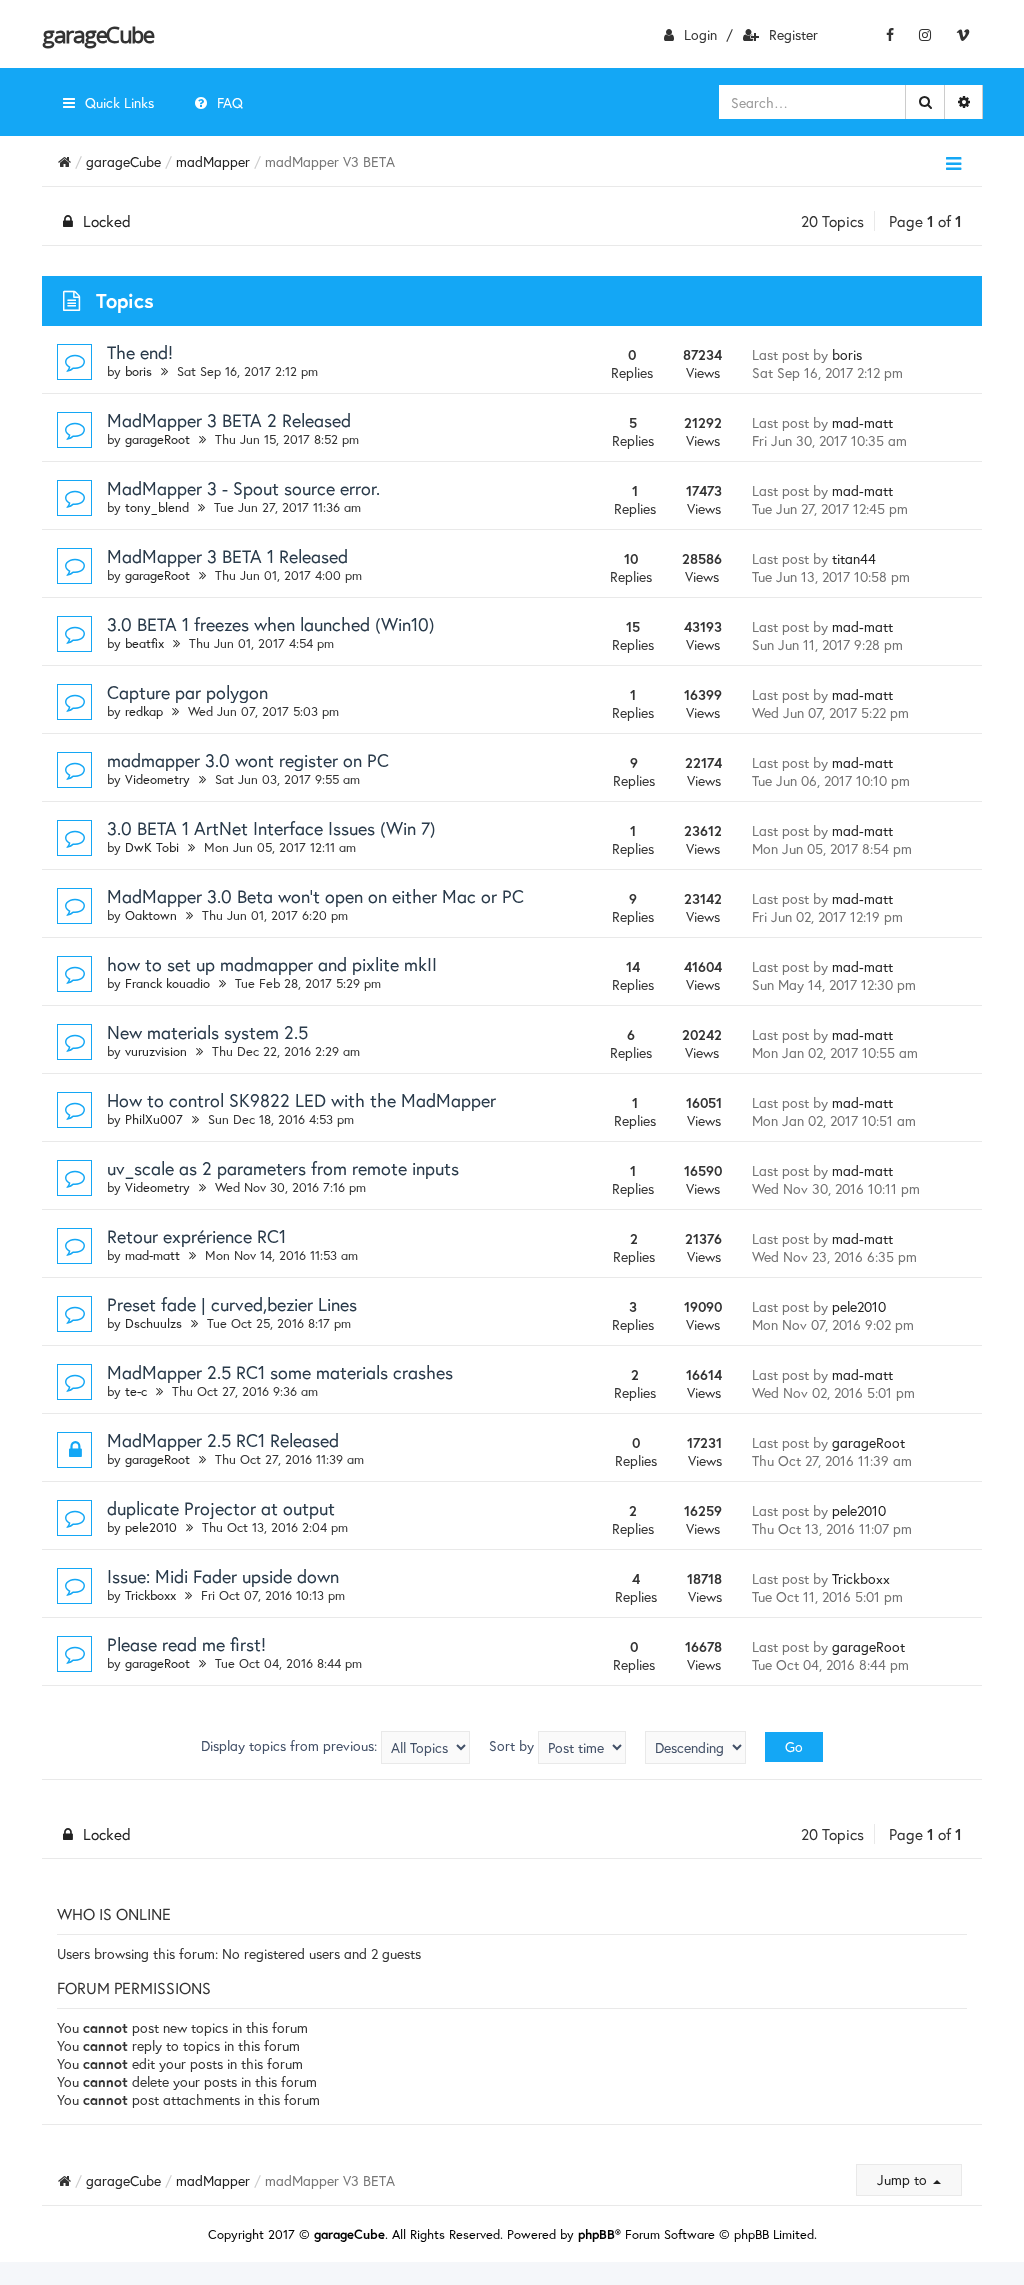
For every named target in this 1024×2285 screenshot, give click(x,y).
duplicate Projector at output (221, 1508)
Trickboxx (150, 1595)
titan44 (854, 558)
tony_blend (157, 507)
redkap (144, 711)
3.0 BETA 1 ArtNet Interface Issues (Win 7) (271, 828)
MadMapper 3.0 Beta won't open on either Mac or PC (315, 896)
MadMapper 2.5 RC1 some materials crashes (280, 1372)
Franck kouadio (167, 983)
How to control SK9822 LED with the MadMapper (301, 1100)
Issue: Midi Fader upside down (223, 1576)
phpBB (596, 2234)
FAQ (230, 102)
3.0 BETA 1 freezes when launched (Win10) (271, 624)
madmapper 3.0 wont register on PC (248, 760)
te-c (136, 1391)
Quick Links (119, 102)
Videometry (157, 779)
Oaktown (151, 915)
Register (793, 34)
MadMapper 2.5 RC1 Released (223, 1440)
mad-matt (862, 422)
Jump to (904, 2179)
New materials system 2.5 (207, 1032)
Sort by (513, 1745)
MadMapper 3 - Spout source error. (243, 488)
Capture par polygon (187, 692)
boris (138, 371)
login (700, 34)
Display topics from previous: (291, 1745)
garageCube (97, 34)
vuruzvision (156, 1051)
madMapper (213, 161)
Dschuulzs (153, 1323)
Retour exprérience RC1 (196, 1236)
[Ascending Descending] (695, 1747)
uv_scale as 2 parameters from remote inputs (283, 1168)
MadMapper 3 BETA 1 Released (227, 556)
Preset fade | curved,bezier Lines (232, 1304)
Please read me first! (186, 1644)
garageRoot (157, 439)
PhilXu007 (154, 1119)
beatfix (144, 643)
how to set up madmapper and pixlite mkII (272, 964)
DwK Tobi (152, 847)
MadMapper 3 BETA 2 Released (229, 420)
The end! (140, 352)
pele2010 (859, 1306)
